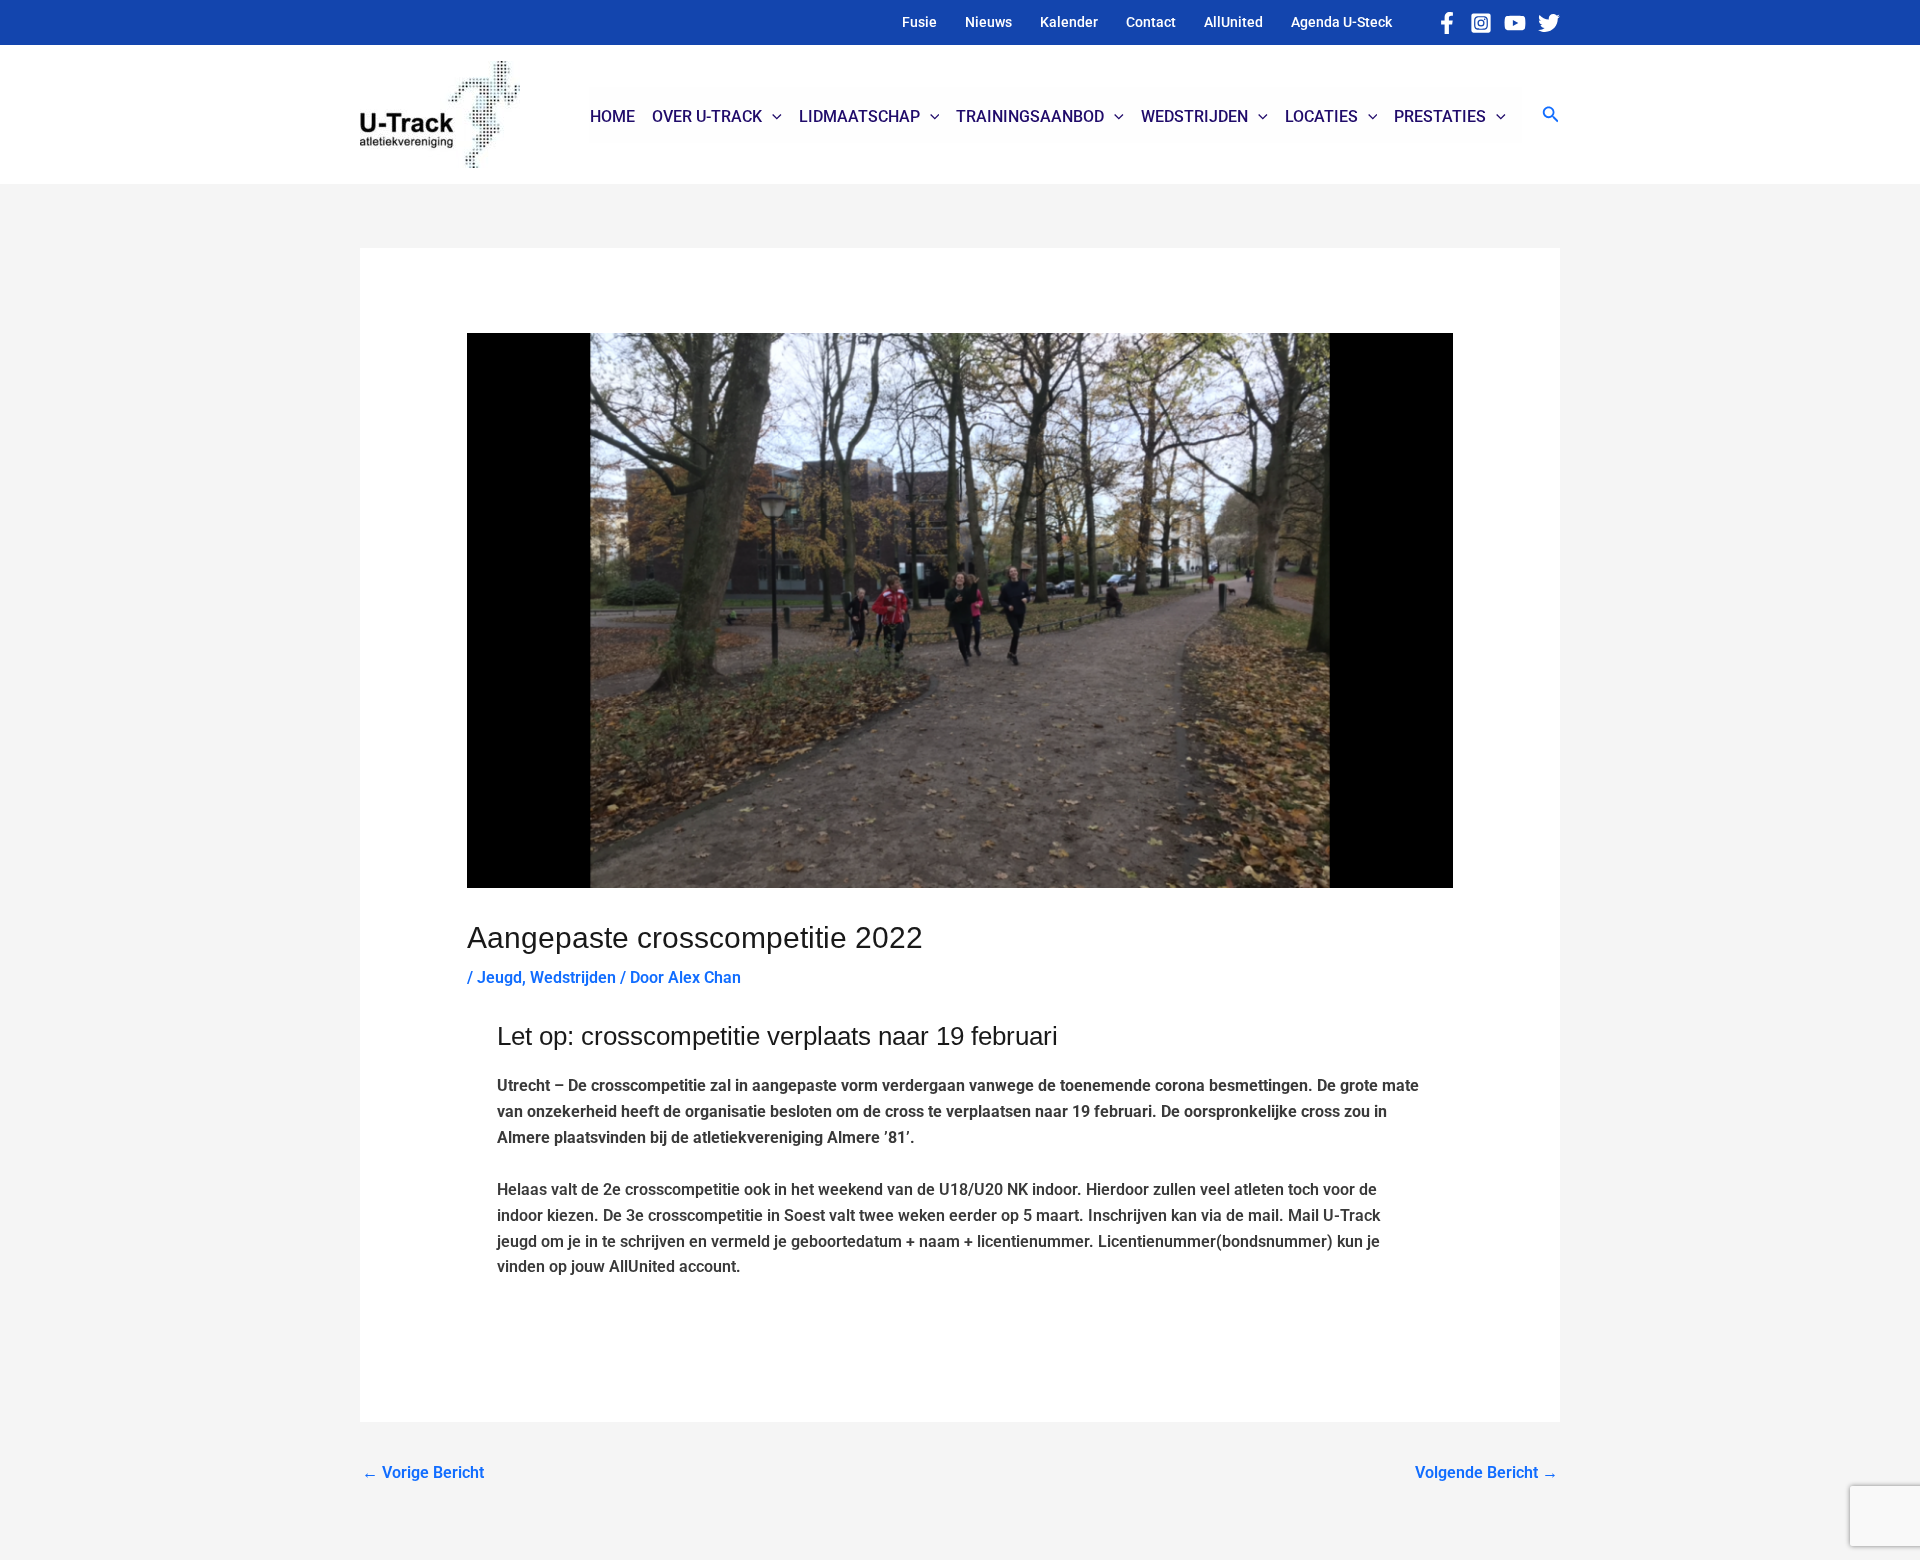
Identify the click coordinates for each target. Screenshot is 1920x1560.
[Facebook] (1447, 23)
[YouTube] (1515, 23)
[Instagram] (1481, 23)
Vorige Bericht (423, 1472)
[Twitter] (1549, 23)
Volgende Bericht (1486, 1472)
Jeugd (499, 977)
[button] (1551, 114)
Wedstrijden (573, 977)
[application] (772, 117)
